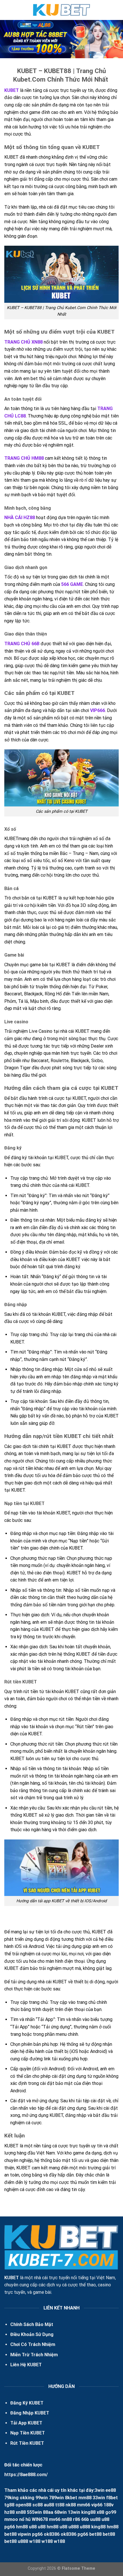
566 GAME (72, 584)
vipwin (24, 2534)
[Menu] (8, 10)
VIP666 (98, 710)
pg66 (10, 2527)
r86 (77, 2519)
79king (11, 2498)
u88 (105, 2519)
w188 (35, 2541)
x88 (100, 2512)
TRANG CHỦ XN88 (23, 342)
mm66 (84, 2505)
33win (99, 2498)
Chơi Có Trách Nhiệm (33, 2344)
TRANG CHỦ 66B (22, 644)
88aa (48, 2512)
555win (34, 2512)
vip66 (97, 2505)
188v (109, 2505)
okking (27, 2498)
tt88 (60, 2505)
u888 (74, 2527)
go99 (111, 2512)
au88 (49, 2505)
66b (85, 2519)
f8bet (112, 2498)
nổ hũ (25, 2519)
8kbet (71, 2498)
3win (100, 2490)
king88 (88, 2512)
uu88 (95, 2519)
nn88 (67, 2519)
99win (42, 2498)
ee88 (111, 2490)
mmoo (11, 2519)
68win (60, 2512)
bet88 (10, 2534)
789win (56, 2498)
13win (74, 2512)
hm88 (22, 2527)
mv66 (55, 2519)
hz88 (9, 2512)
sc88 (37, 2505)
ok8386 (52, 2534)
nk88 (71, 2505)
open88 (23, 2505)
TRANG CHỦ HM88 (24, 458)
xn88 (21, 2512)
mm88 (85, 2498)
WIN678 (40, 2519)
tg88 (9, 2505)
